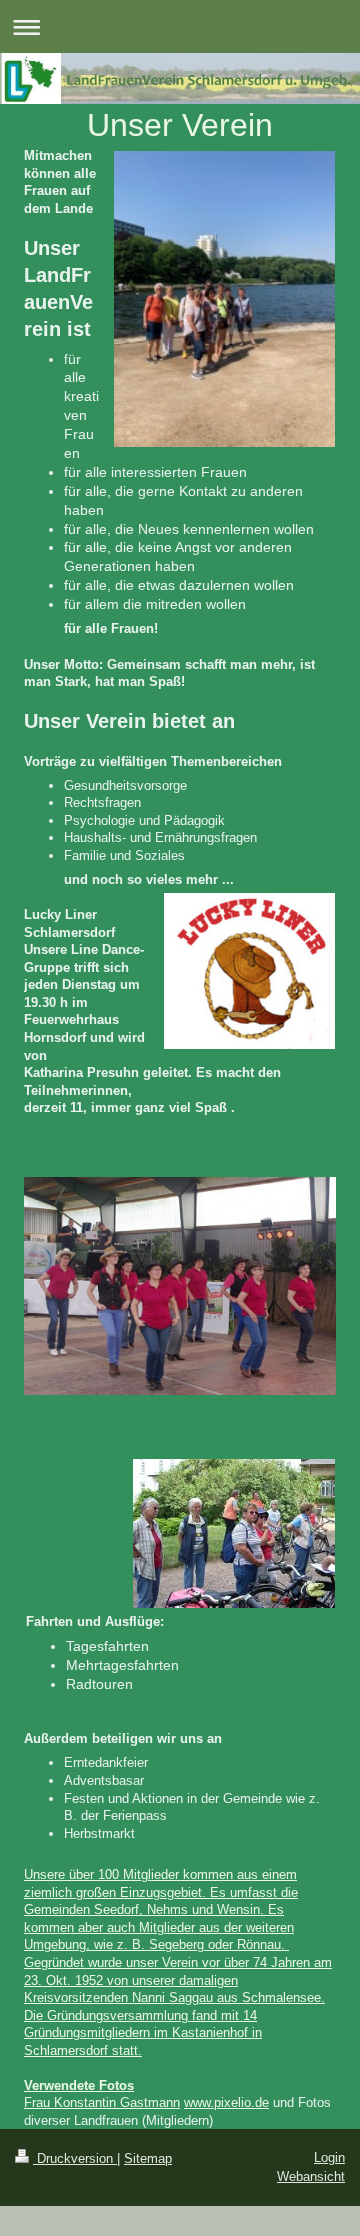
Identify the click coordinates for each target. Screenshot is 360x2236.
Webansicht (311, 2176)
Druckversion (75, 2158)
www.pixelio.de (226, 2102)
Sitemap (148, 2158)
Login (329, 2157)
